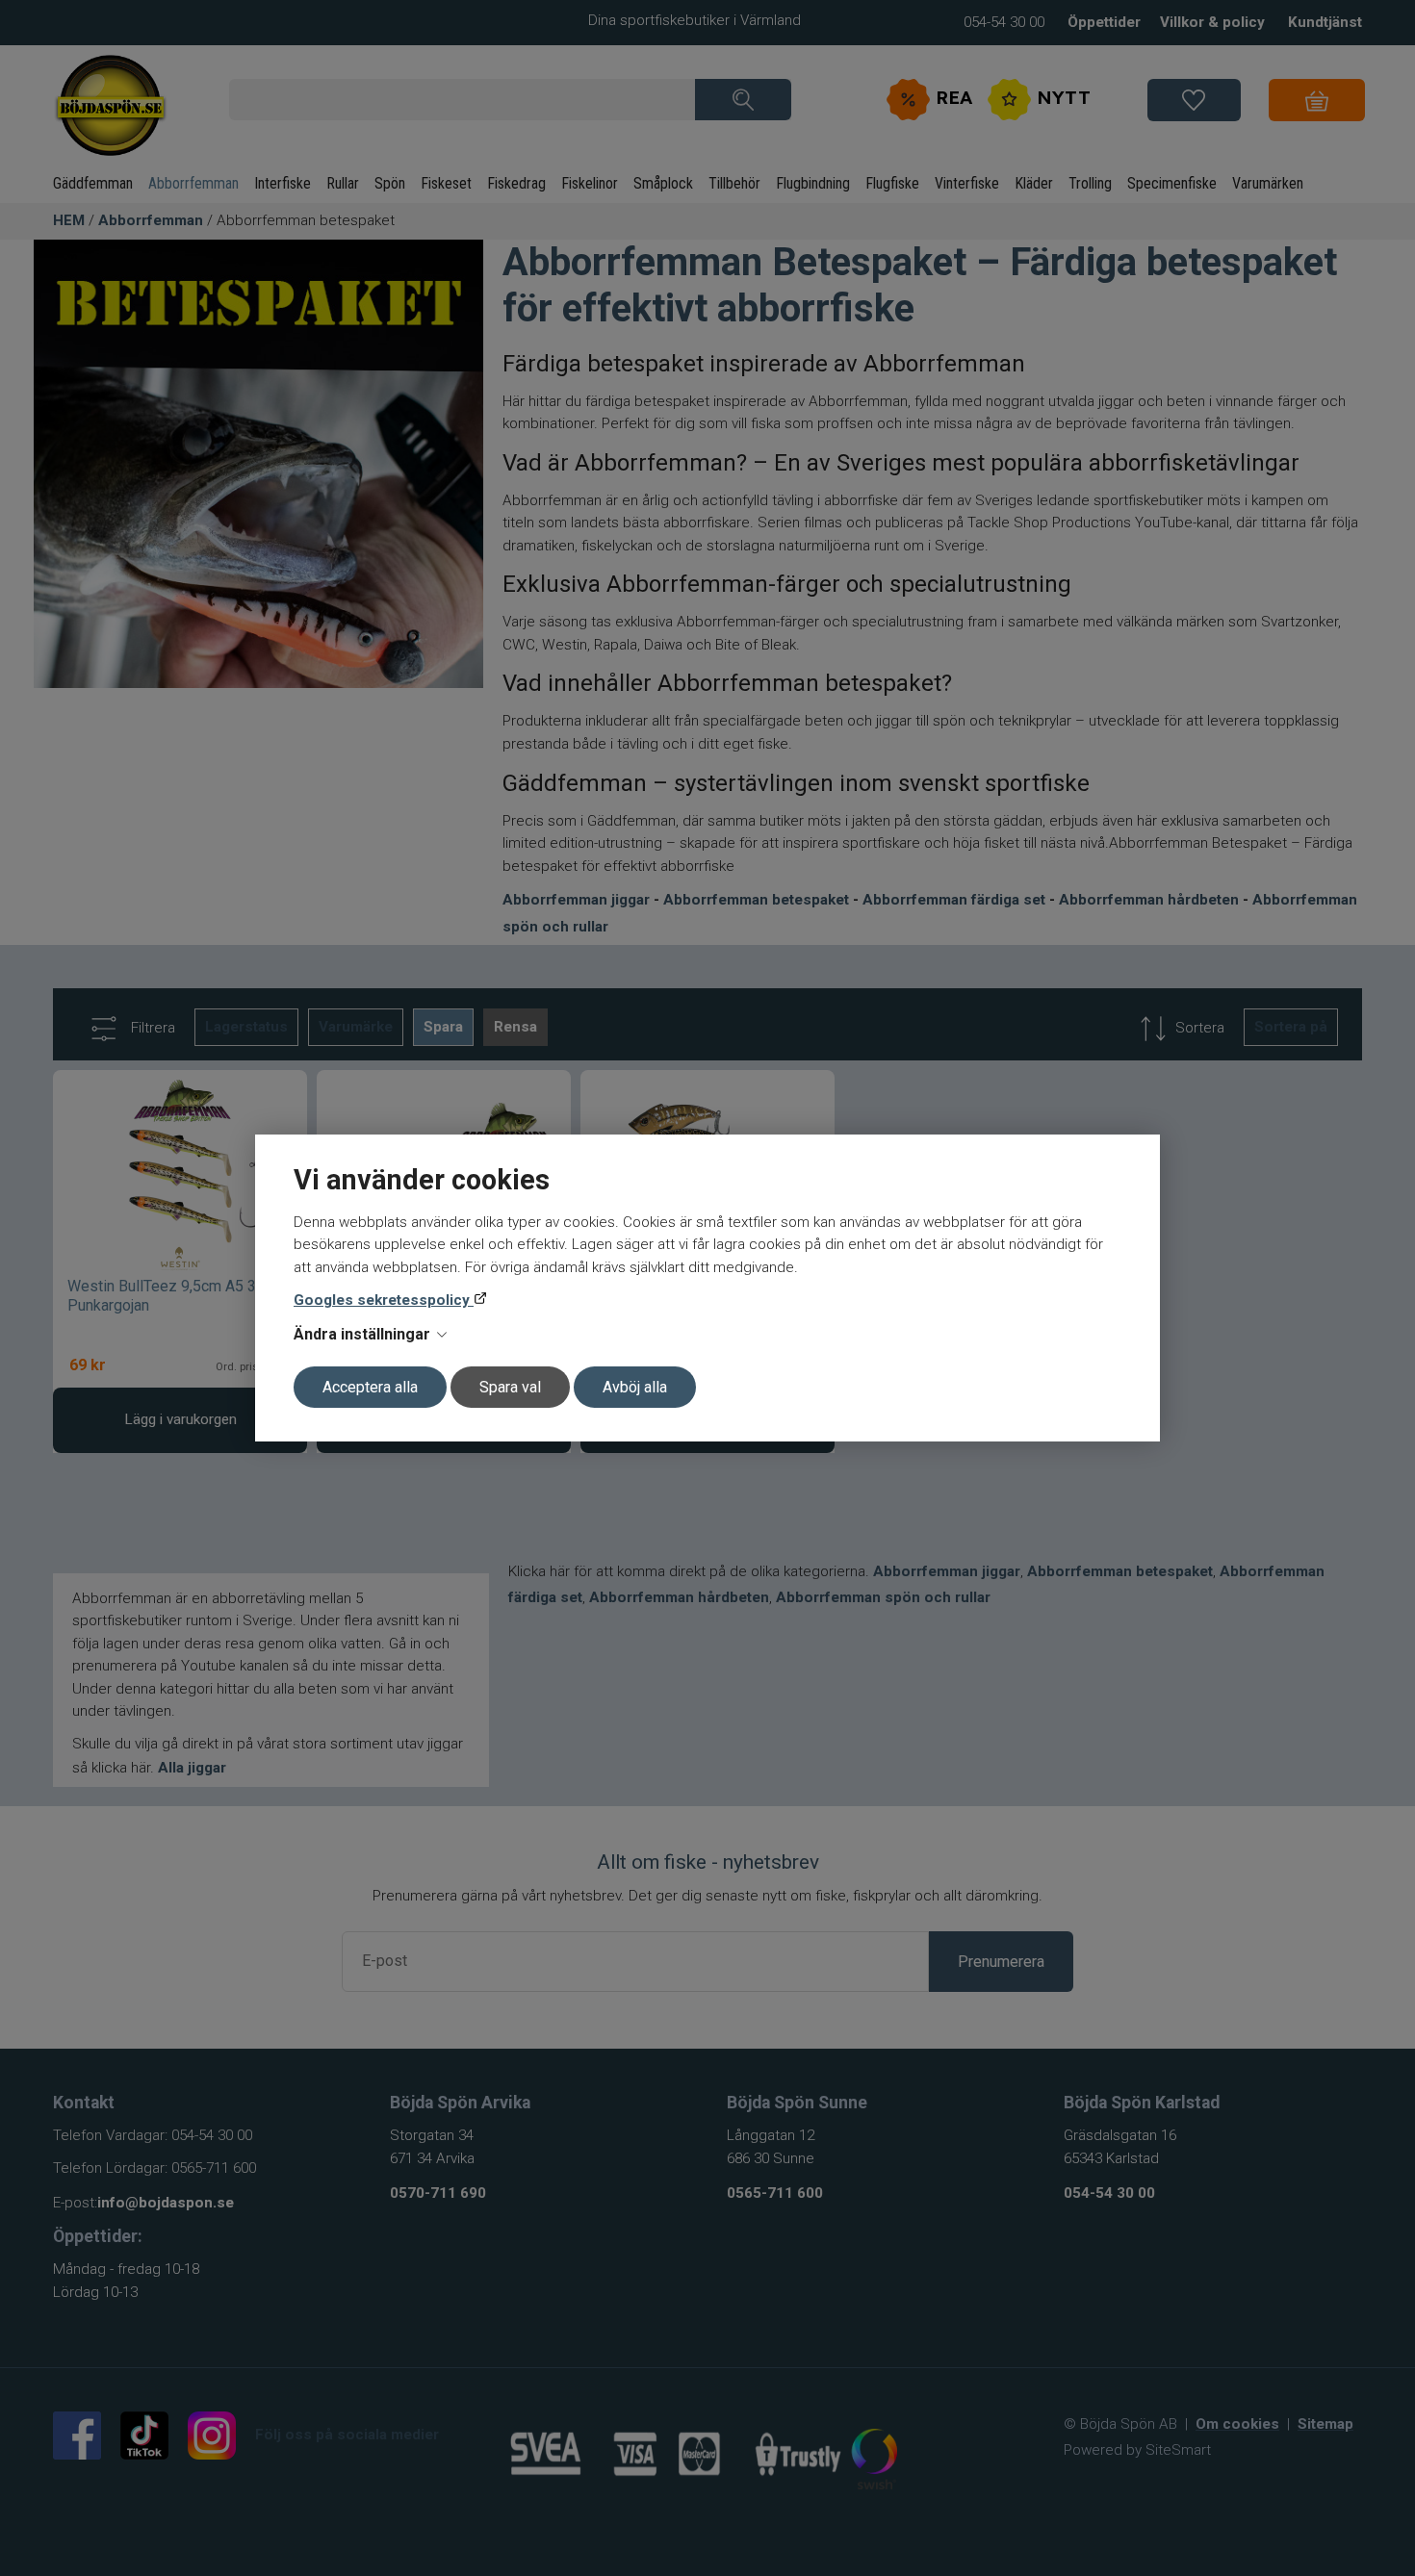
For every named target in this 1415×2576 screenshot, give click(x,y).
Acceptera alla (370, 1387)
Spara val (510, 1387)
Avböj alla (635, 1387)
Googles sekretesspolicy (384, 1300)
